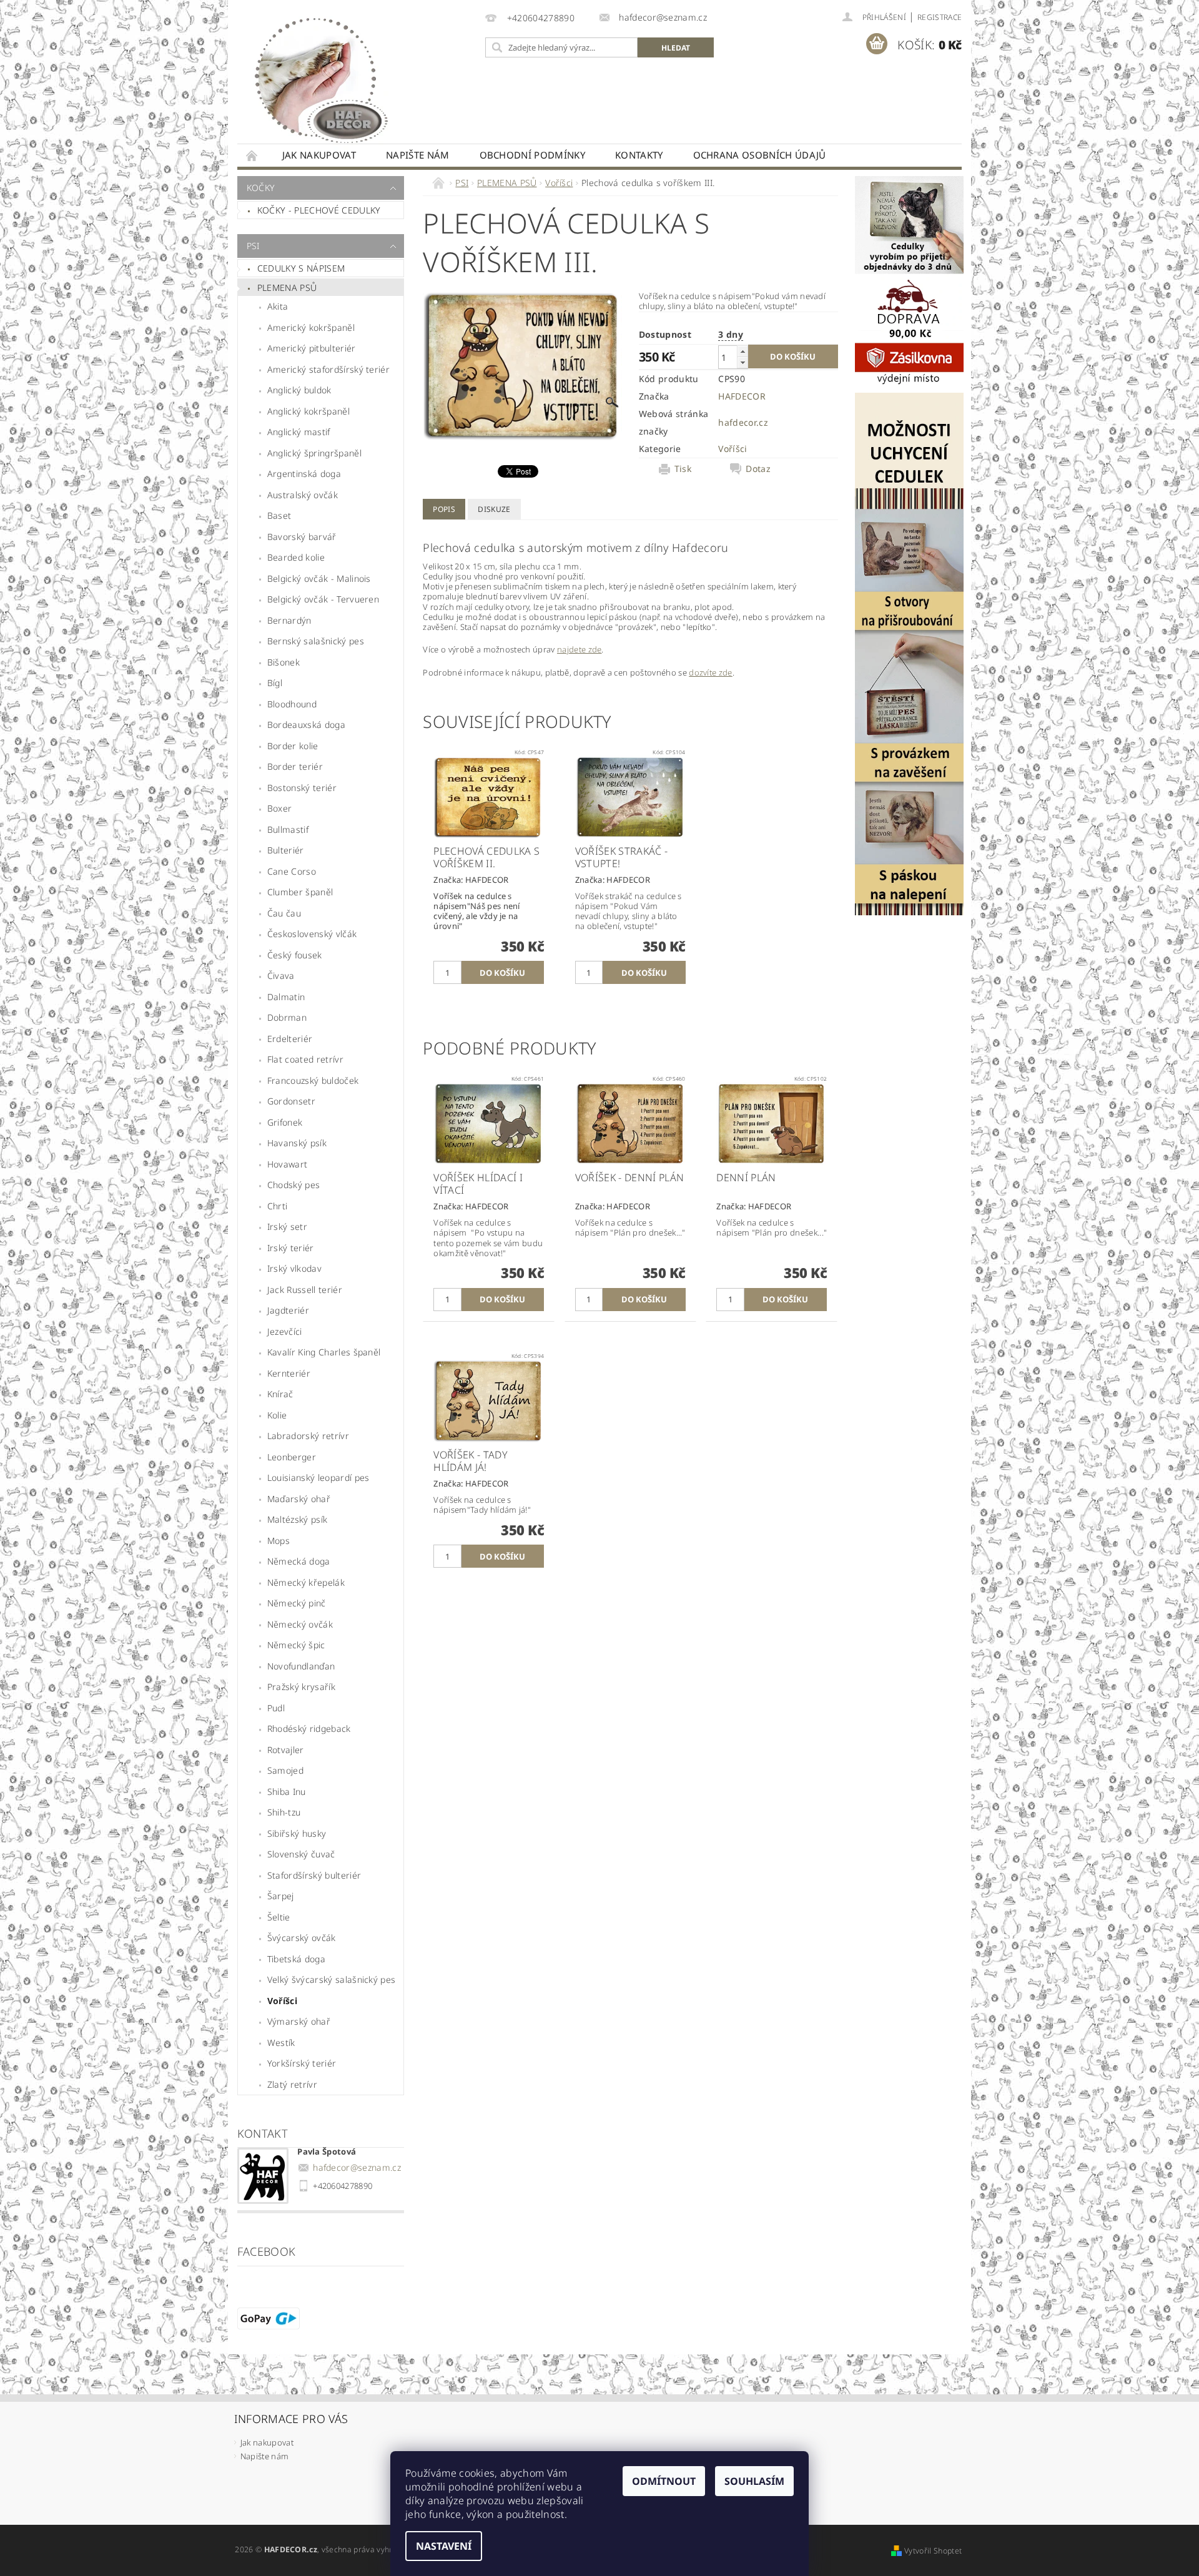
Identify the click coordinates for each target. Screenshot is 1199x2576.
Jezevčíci (285, 1331)
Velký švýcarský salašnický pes (332, 1979)
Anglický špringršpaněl (314, 453)
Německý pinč (297, 1603)
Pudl (276, 1708)
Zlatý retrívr (292, 2084)
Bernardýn (289, 620)
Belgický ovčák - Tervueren (323, 599)
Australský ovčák (303, 495)
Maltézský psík (297, 1519)
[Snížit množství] (743, 362)
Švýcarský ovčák (302, 1938)
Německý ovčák (300, 1624)
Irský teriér (291, 1248)
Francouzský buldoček (313, 1080)
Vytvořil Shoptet (933, 2551)
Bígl (275, 683)
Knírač (280, 1394)
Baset (279, 515)
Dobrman (287, 1017)
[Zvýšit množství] (743, 351)
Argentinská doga (304, 474)
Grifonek (285, 1122)
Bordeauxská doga (306, 725)
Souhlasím (754, 2481)
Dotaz (758, 469)
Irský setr (287, 1227)
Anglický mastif (299, 432)
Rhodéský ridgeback (309, 1728)
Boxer (280, 808)
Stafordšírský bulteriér (314, 1875)
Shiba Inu (287, 1792)
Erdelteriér (290, 1039)
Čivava (281, 976)
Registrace (940, 17)
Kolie (277, 1415)
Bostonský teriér (302, 788)
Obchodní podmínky (532, 155)
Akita (278, 306)
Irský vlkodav (294, 1268)
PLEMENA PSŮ (287, 288)
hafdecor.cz (743, 422)
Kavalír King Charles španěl (324, 1352)
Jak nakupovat (319, 155)
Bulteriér (286, 850)
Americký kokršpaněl (311, 327)
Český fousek (295, 955)
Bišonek (284, 662)
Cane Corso (292, 871)
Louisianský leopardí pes (318, 1477)
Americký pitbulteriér (312, 348)
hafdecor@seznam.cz (357, 2167)
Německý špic (296, 1645)
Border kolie (293, 746)
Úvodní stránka (252, 155)
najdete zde (580, 649)
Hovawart (288, 1164)
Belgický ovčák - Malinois (319, 578)
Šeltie (279, 1917)
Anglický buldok (299, 390)
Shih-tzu (284, 1812)
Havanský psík (297, 1143)
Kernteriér (289, 1373)
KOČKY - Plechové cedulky (319, 210)
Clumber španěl (300, 892)
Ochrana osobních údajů (760, 155)
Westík (281, 2043)
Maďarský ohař (299, 1499)
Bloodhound (292, 704)
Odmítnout (664, 2481)
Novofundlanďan (301, 1666)
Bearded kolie (296, 557)
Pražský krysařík (301, 1687)
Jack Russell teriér (305, 1290)
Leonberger (292, 1457)
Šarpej (281, 1896)
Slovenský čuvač (301, 1854)
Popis (444, 509)
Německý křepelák (306, 1582)
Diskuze (494, 509)
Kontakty (639, 155)
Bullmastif (288, 829)
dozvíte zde (711, 672)
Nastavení (444, 2546)
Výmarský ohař (299, 2021)
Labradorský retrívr (308, 1436)
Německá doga (299, 1561)
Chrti (278, 1206)
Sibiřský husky (297, 1833)
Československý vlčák (312, 934)
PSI (253, 246)
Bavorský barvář (302, 537)
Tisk (683, 469)
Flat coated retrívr (305, 1059)
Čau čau (284, 913)
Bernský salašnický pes (316, 641)
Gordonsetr (291, 1101)
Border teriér (295, 766)
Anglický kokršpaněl (308, 411)
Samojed (285, 1770)
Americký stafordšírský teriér (328, 369)
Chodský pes (294, 1185)
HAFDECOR (742, 396)
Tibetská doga (296, 1959)
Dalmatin (286, 997)
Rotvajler (286, 1750)
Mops (279, 1541)
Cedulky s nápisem (301, 268)
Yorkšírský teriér (302, 2063)
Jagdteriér (288, 1310)
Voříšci (282, 2001)
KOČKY (261, 188)
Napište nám (418, 155)
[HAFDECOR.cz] (318, 78)
